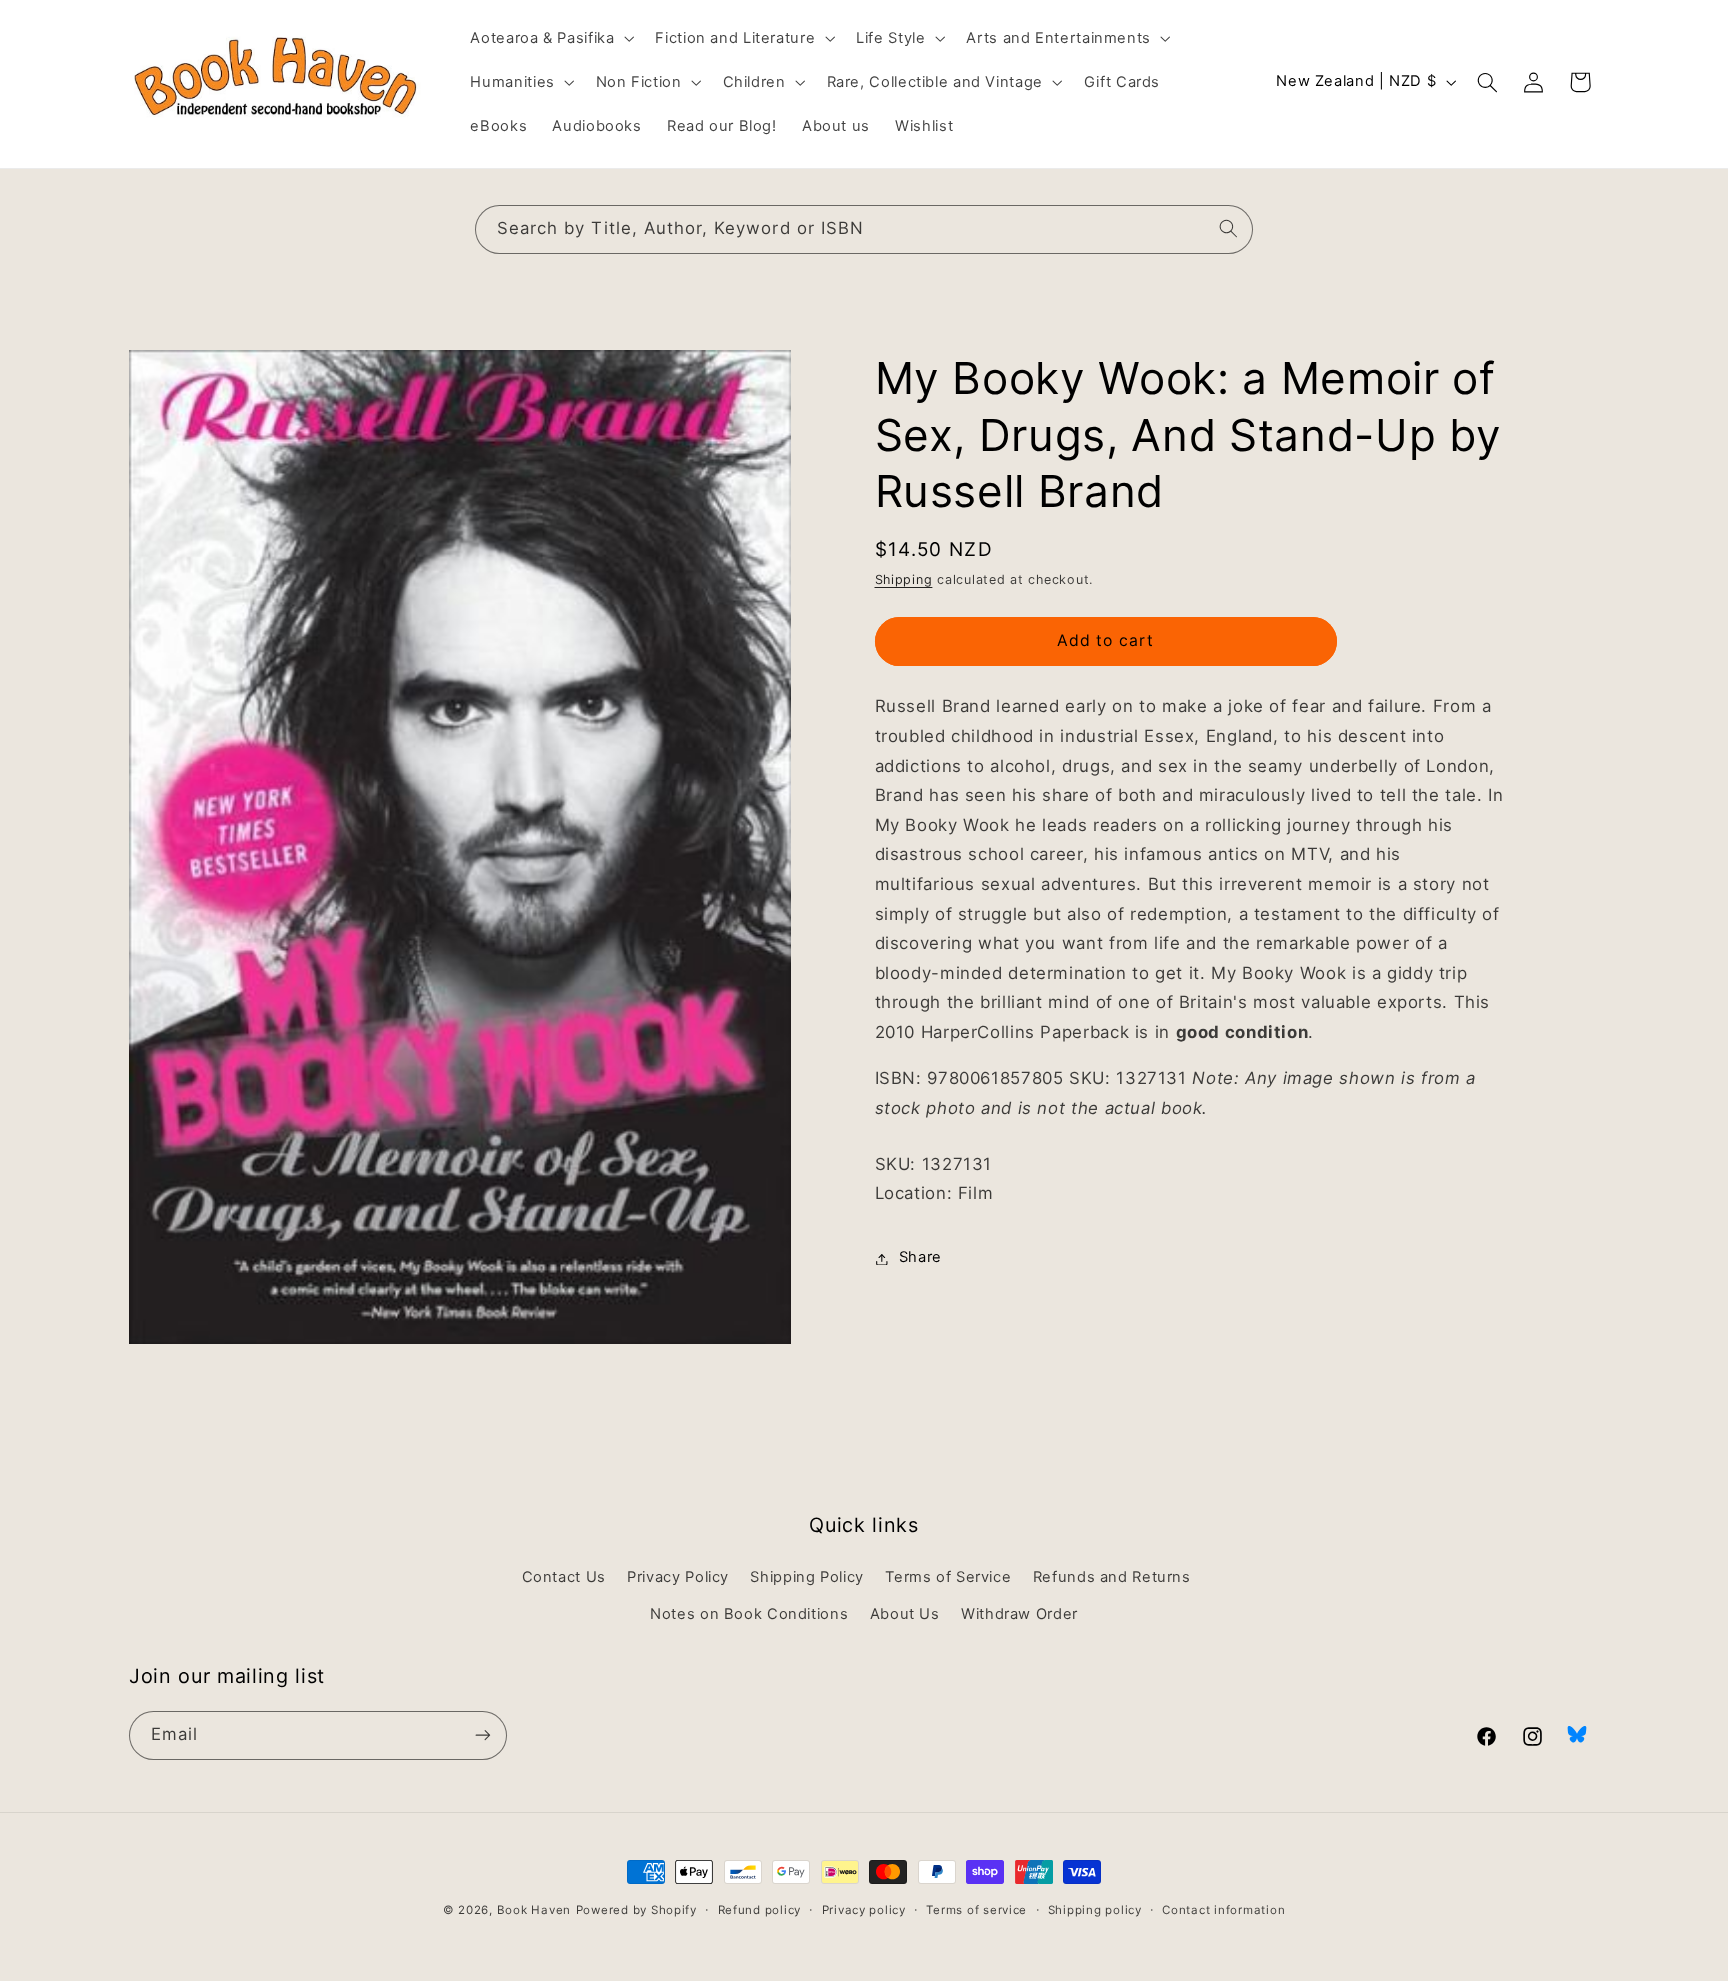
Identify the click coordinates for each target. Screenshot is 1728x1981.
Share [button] (920, 1258)
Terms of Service (948, 1577)
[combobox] (864, 229)
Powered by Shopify (636, 1910)
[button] (550, 38)
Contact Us (564, 1577)
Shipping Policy (806, 1577)
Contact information (1223, 1910)
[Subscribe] (483, 1734)
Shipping (904, 579)
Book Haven (534, 1910)
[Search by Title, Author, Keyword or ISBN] (1229, 229)
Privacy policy (864, 1910)
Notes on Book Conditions (749, 1613)
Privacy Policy (678, 1577)
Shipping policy (1095, 1910)
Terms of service (976, 1910)
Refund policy (760, 1910)
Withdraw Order (1019, 1613)
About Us (905, 1613)
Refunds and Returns (1112, 1577)
